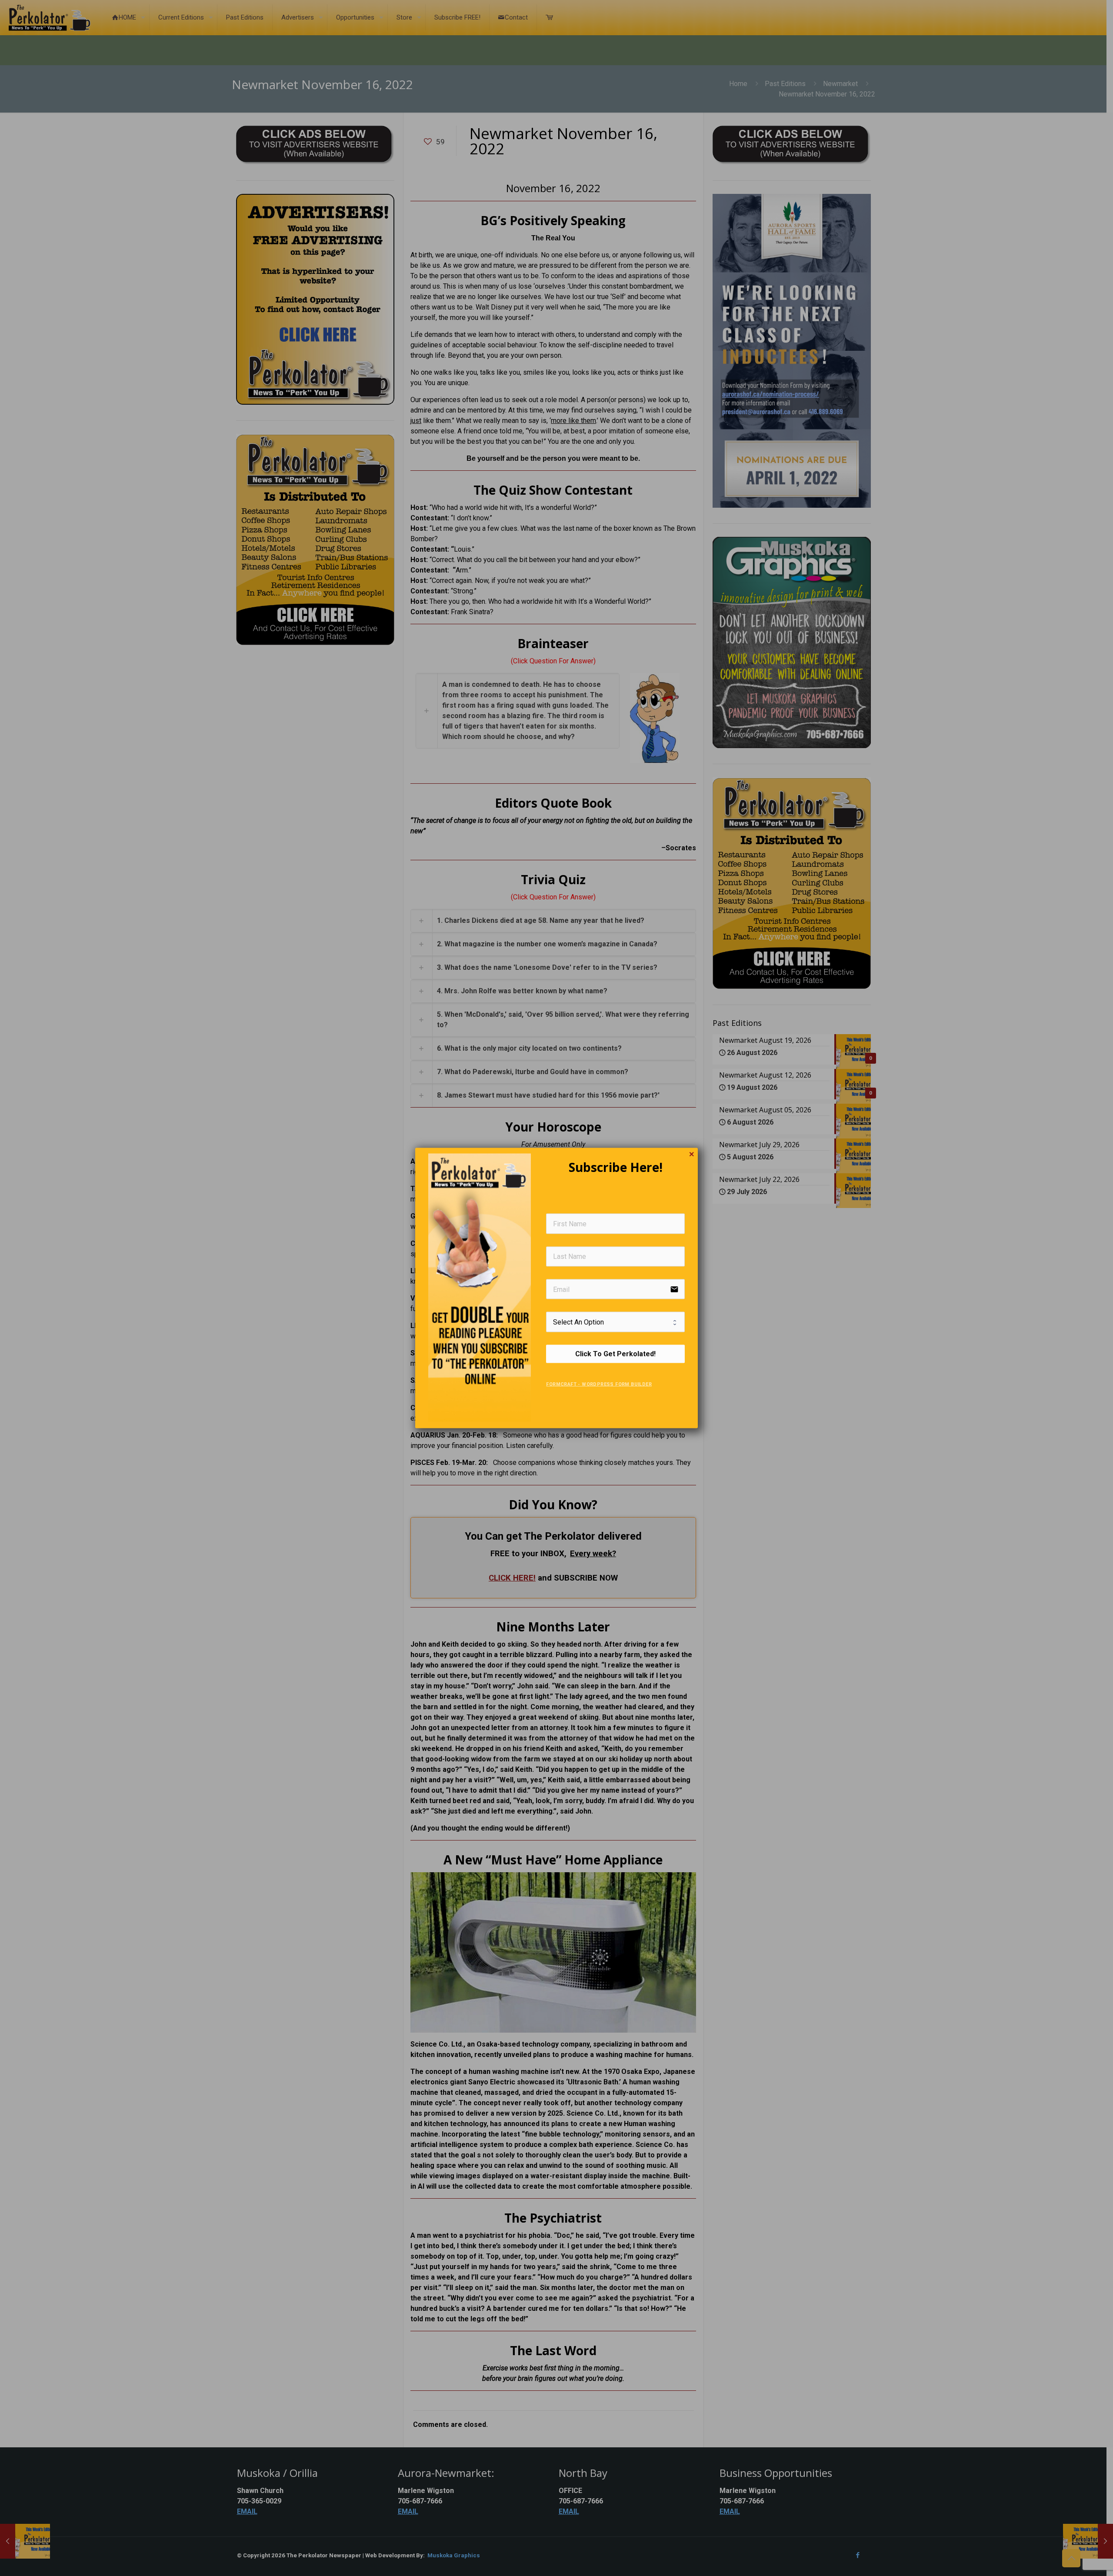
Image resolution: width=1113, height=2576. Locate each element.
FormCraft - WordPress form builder (599, 1384)
